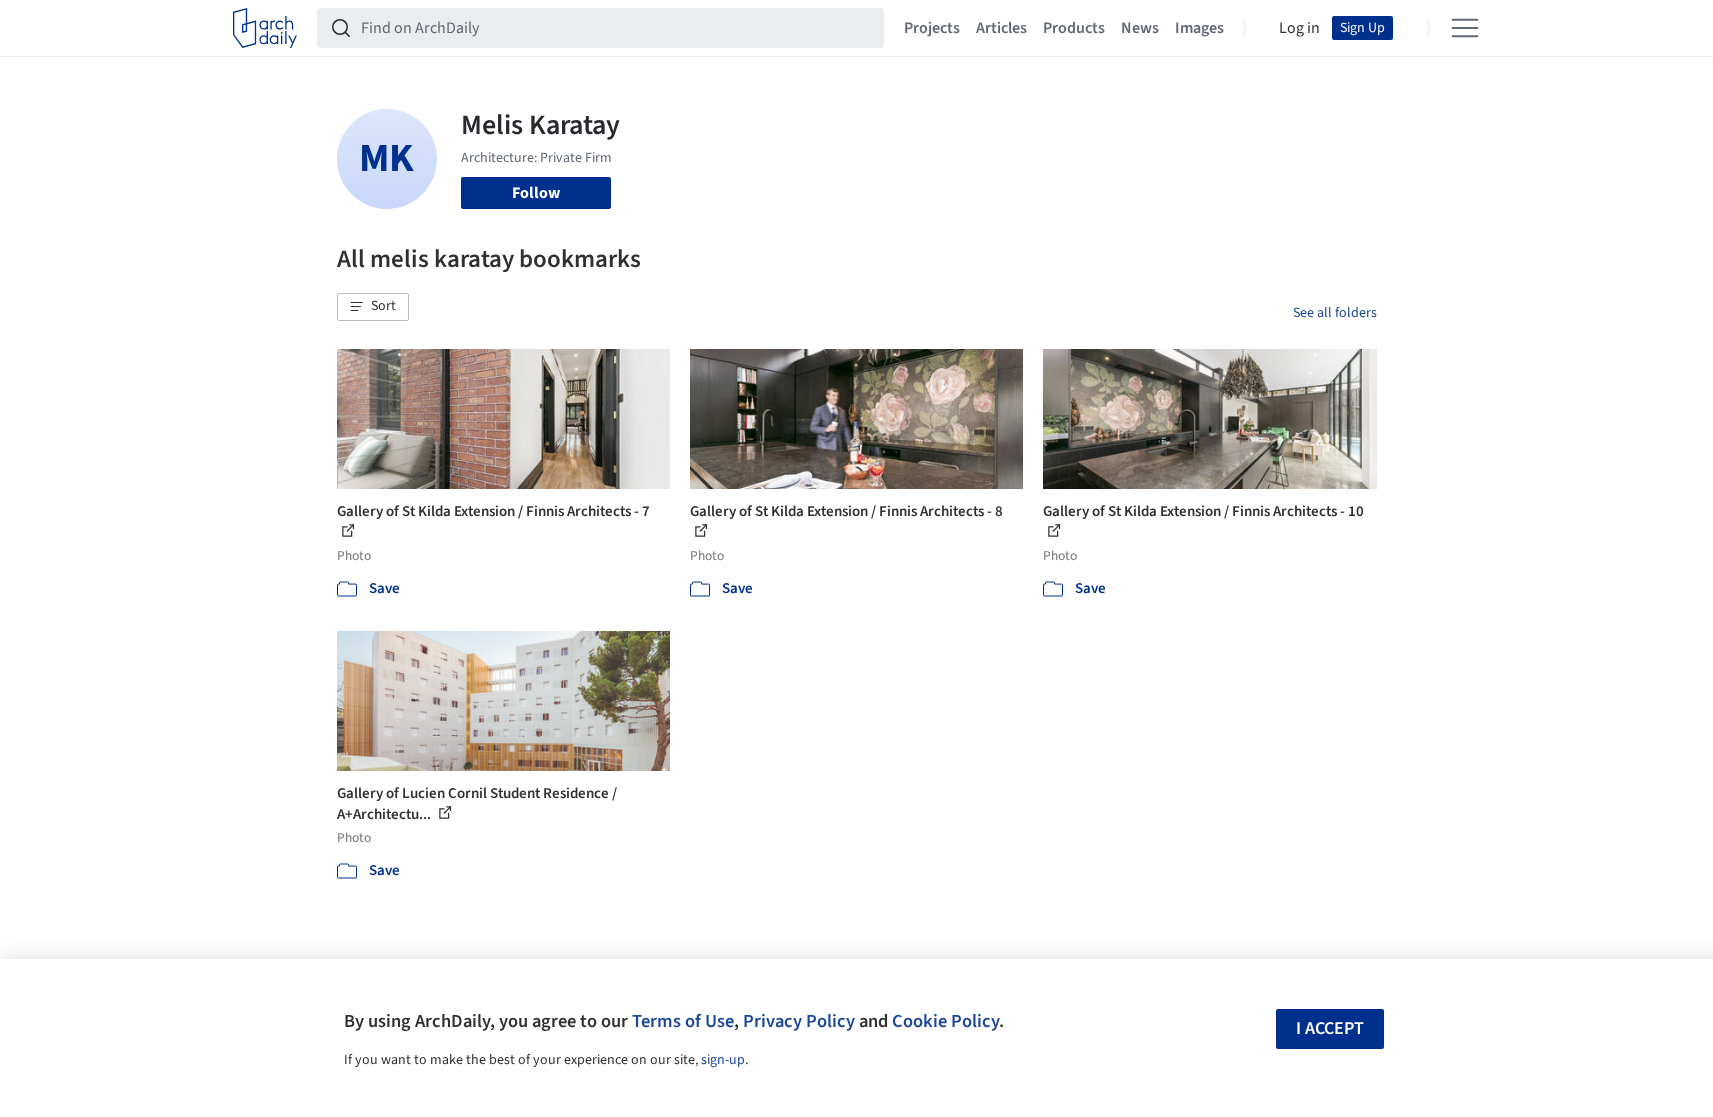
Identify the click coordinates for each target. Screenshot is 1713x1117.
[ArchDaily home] (265, 28)
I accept (1330, 1028)
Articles (1001, 28)
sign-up (723, 1060)
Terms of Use (683, 1021)
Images (1199, 28)
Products (1074, 28)
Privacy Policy (799, 1021)
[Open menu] (1465, 28)
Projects (932, 28)
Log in (1299, 28)
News (1140, 28)
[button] (373, 307)
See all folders (1335, 313)
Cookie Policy (945, 1021)
